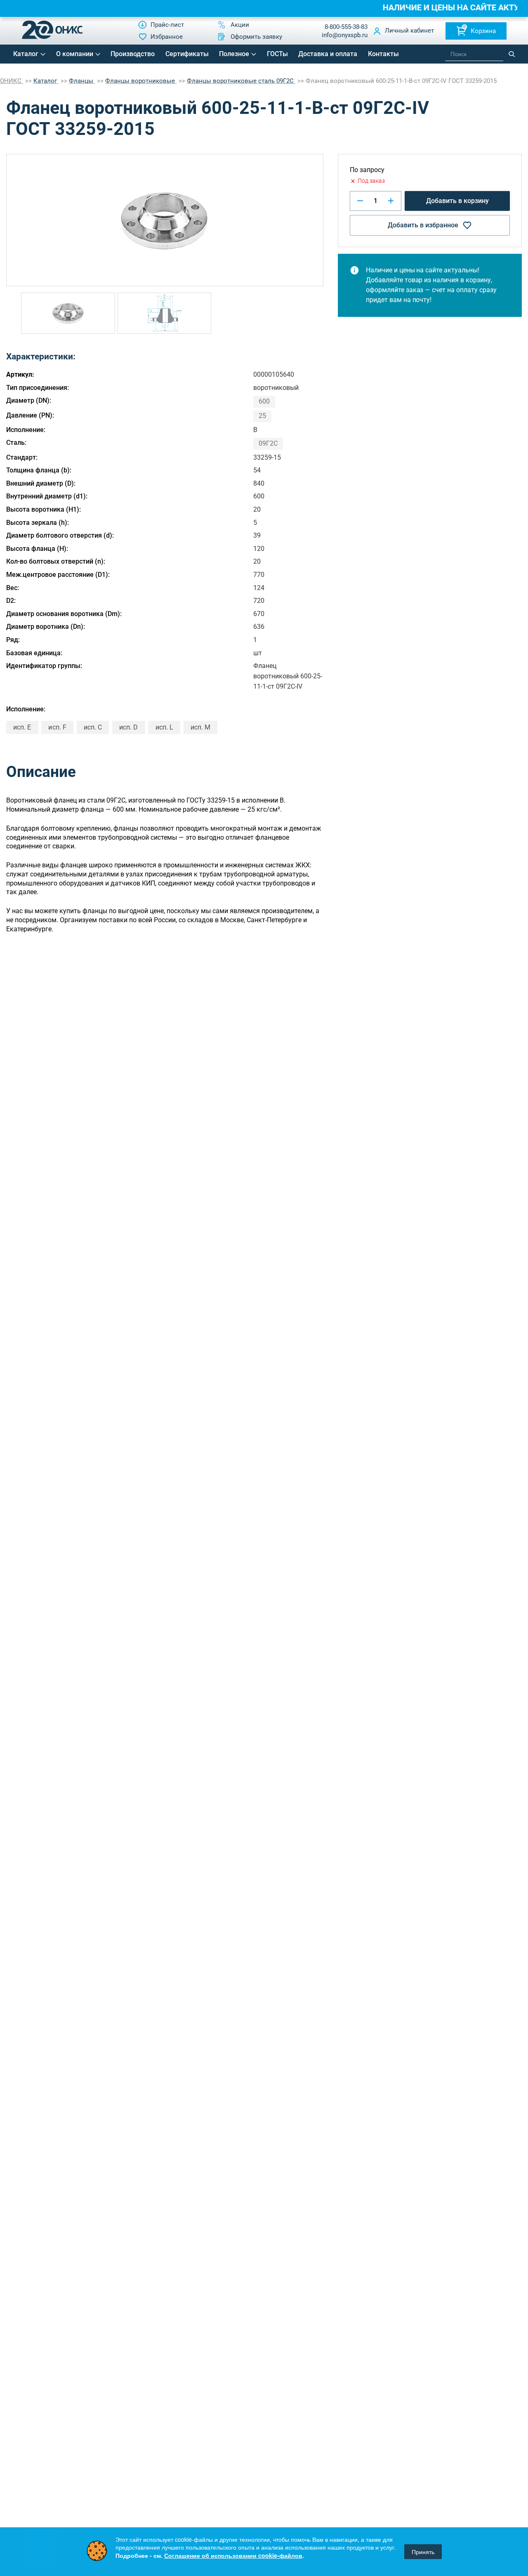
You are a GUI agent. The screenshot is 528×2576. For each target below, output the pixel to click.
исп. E (22, 727)
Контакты (383, 54)
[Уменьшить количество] (360, 201)
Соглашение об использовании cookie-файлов (233, 2555)
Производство (133, 54)
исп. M (200, 727)
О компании (75, 54)
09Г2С (268, 443)
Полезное (234, 54)
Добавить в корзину (457, 201)
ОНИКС (12, 81)
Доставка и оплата (328, 54)
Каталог (26, 54)
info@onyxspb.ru (345, 35)
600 (264, 401)
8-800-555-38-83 (346, 27)
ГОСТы (277, 54)
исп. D (128, 727)
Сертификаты (187, 54)
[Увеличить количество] (391, 201)
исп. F (57, 727)
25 (262, 416)
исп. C (93, 727)
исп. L (164, 727)
